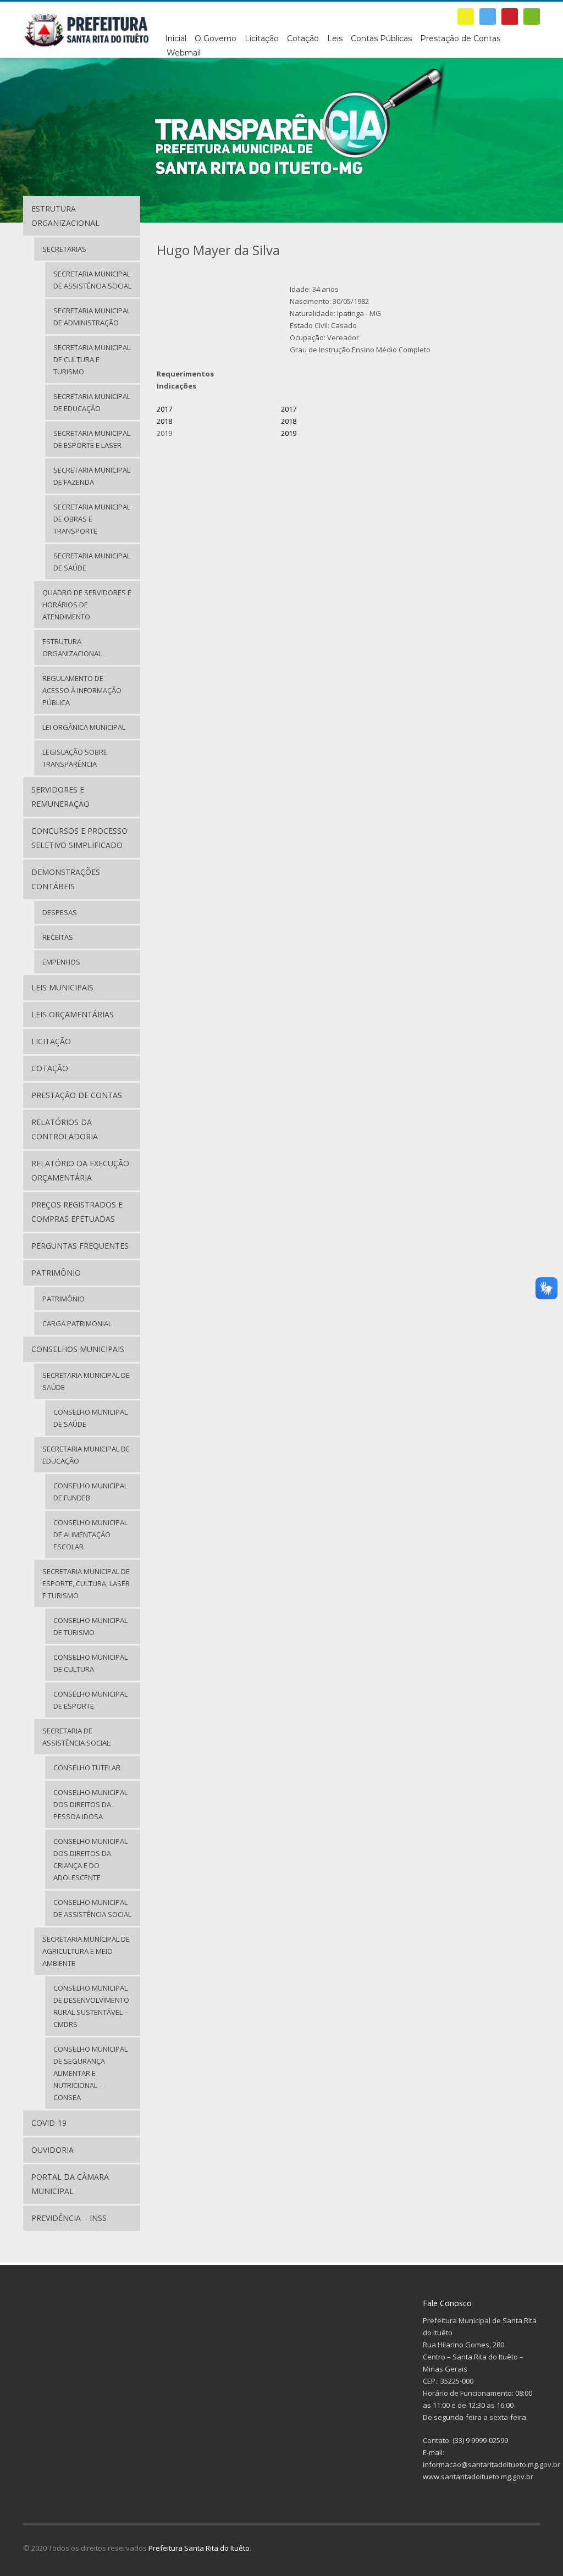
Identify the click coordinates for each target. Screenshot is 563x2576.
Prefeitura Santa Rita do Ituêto (199, 2548)
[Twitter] (488, 16)
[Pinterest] (510, 16)
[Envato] (532, 16)
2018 (164, 421)
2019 (289, 433)
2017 (165, 409)
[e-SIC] (466, 16)
